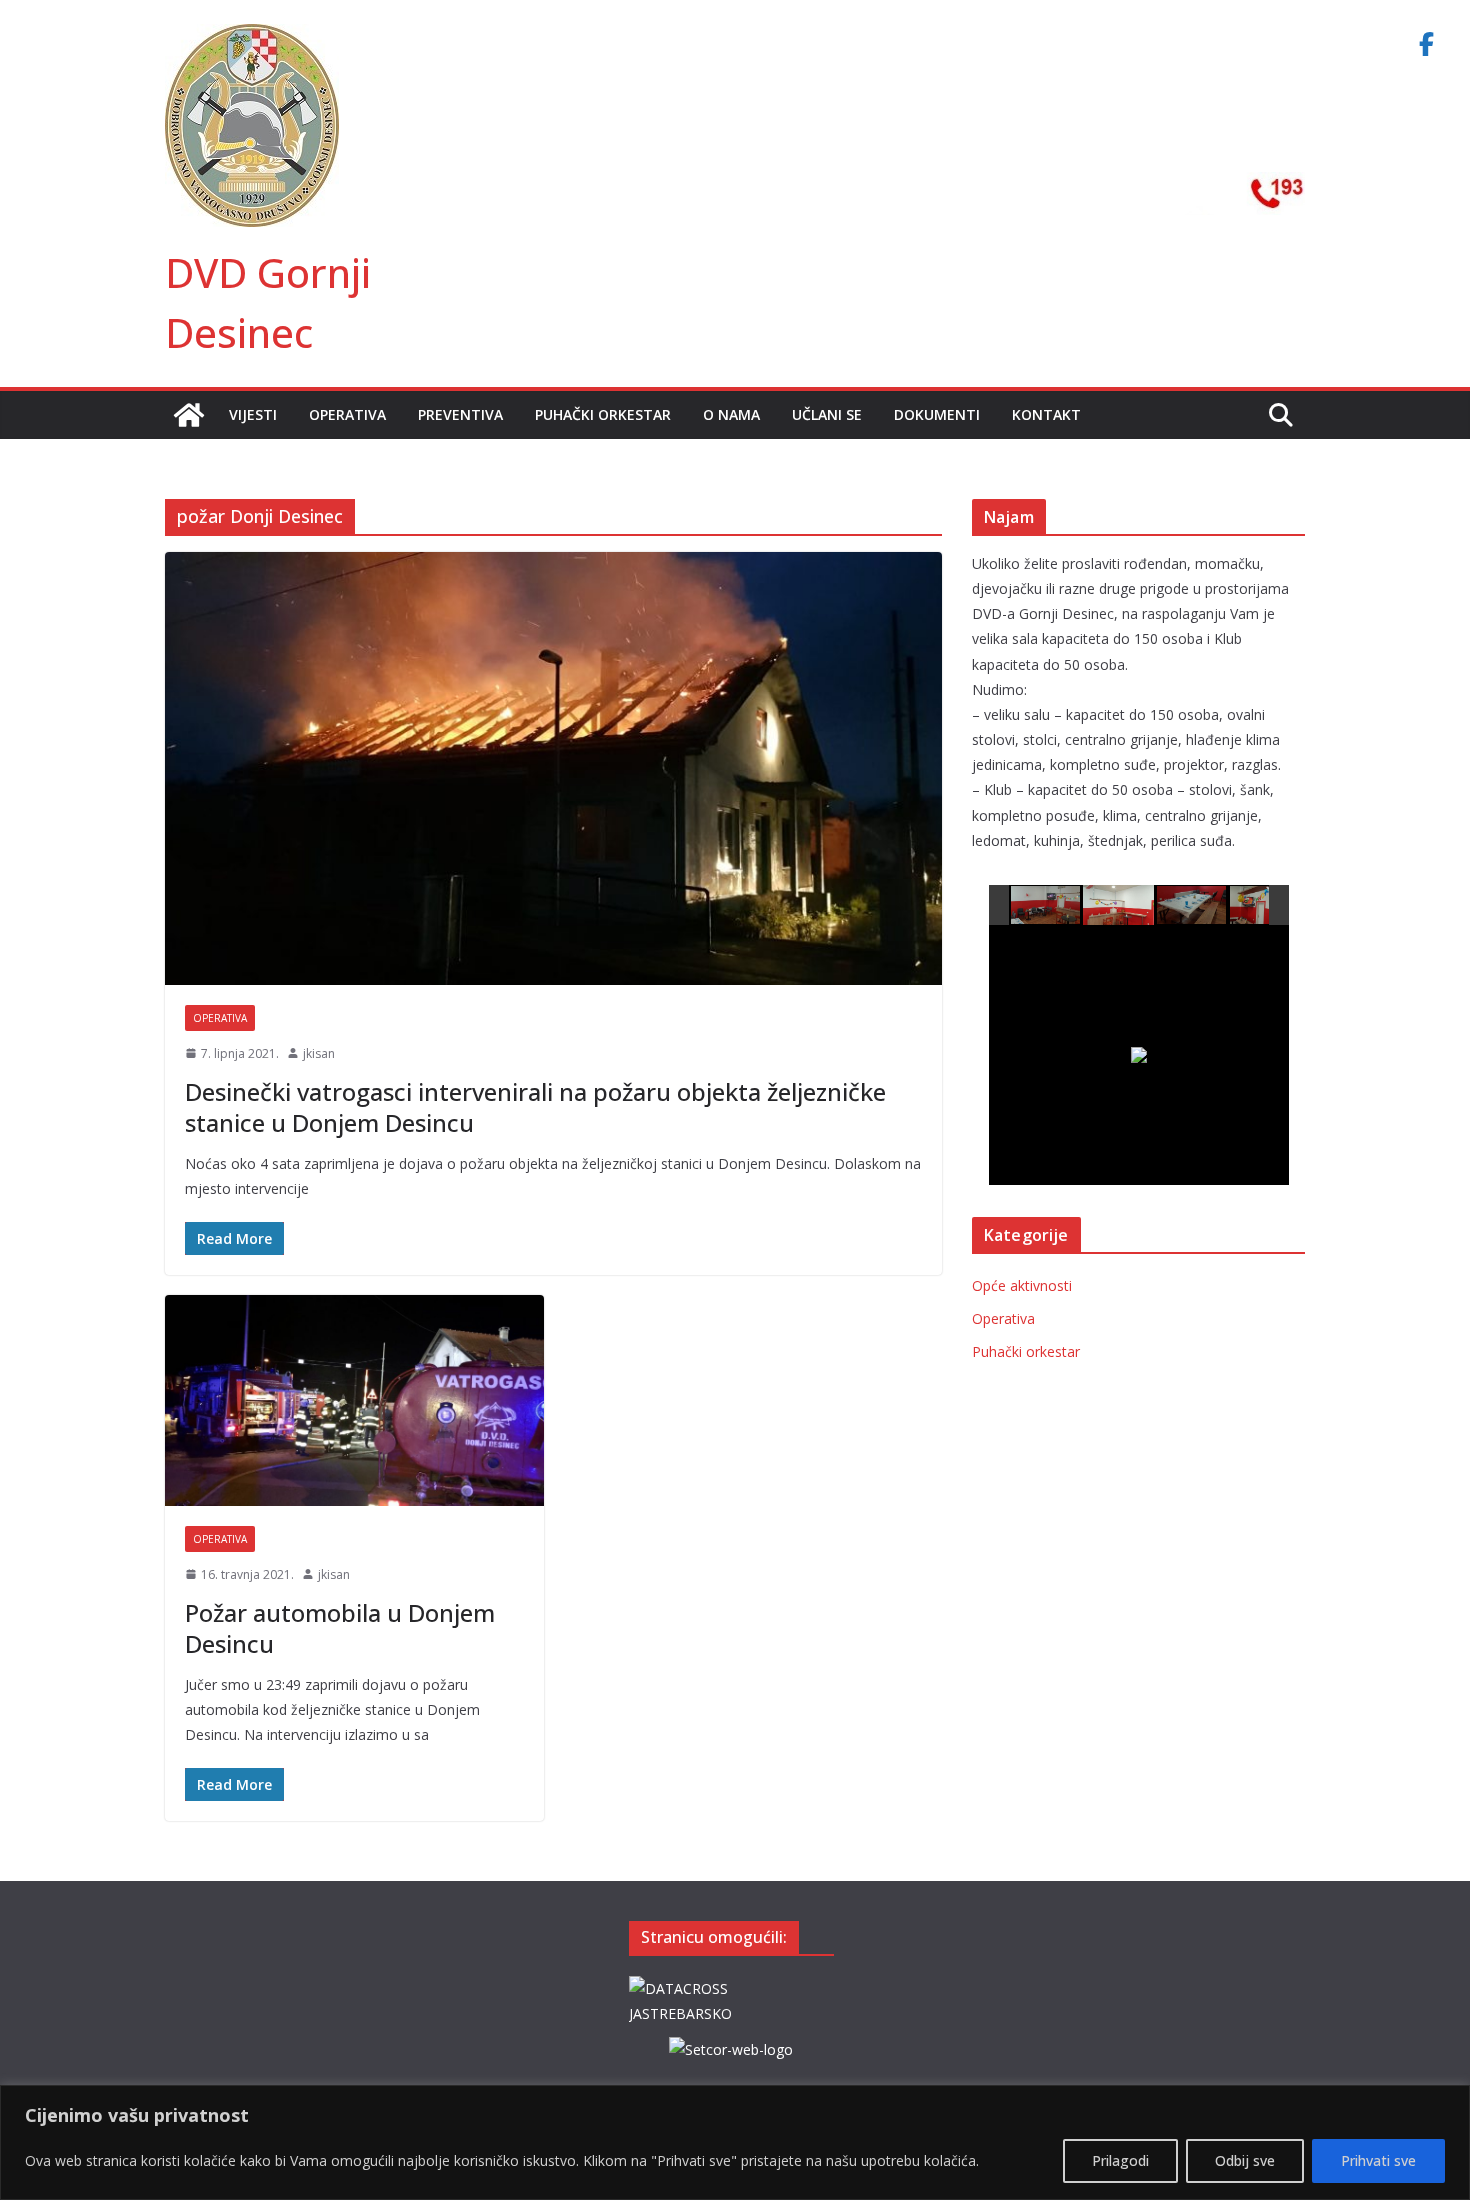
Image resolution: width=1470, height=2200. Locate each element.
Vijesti (253, 414)
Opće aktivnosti (1022, 1285)
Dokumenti (937, 414)
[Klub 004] (1265, 905)
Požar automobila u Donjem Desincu (340, 1628)
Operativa (347, 414)
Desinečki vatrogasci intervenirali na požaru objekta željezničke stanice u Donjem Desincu (535, 1107)
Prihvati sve (1378, 2160)
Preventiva (460, 414)
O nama (731, 414)
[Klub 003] (1192, 905)
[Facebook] (1426, 44)
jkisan (319, 1053)
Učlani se (827, 414)
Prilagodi (1120, 2160)
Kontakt (1046, 414)
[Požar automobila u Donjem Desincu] (354, 1400)
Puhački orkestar (603, 414)
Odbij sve (1245, 2160)
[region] (735, 2142)
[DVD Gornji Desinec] (189, 415)
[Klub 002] (1118, 904)
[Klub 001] (1046, 905)
